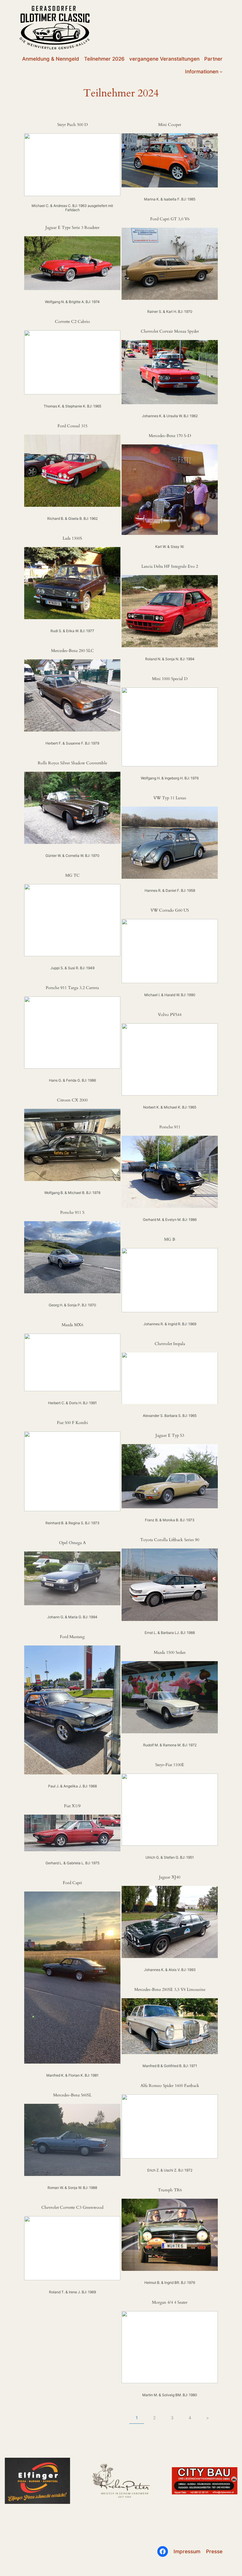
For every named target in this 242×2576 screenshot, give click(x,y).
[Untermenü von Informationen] (221, 72)
